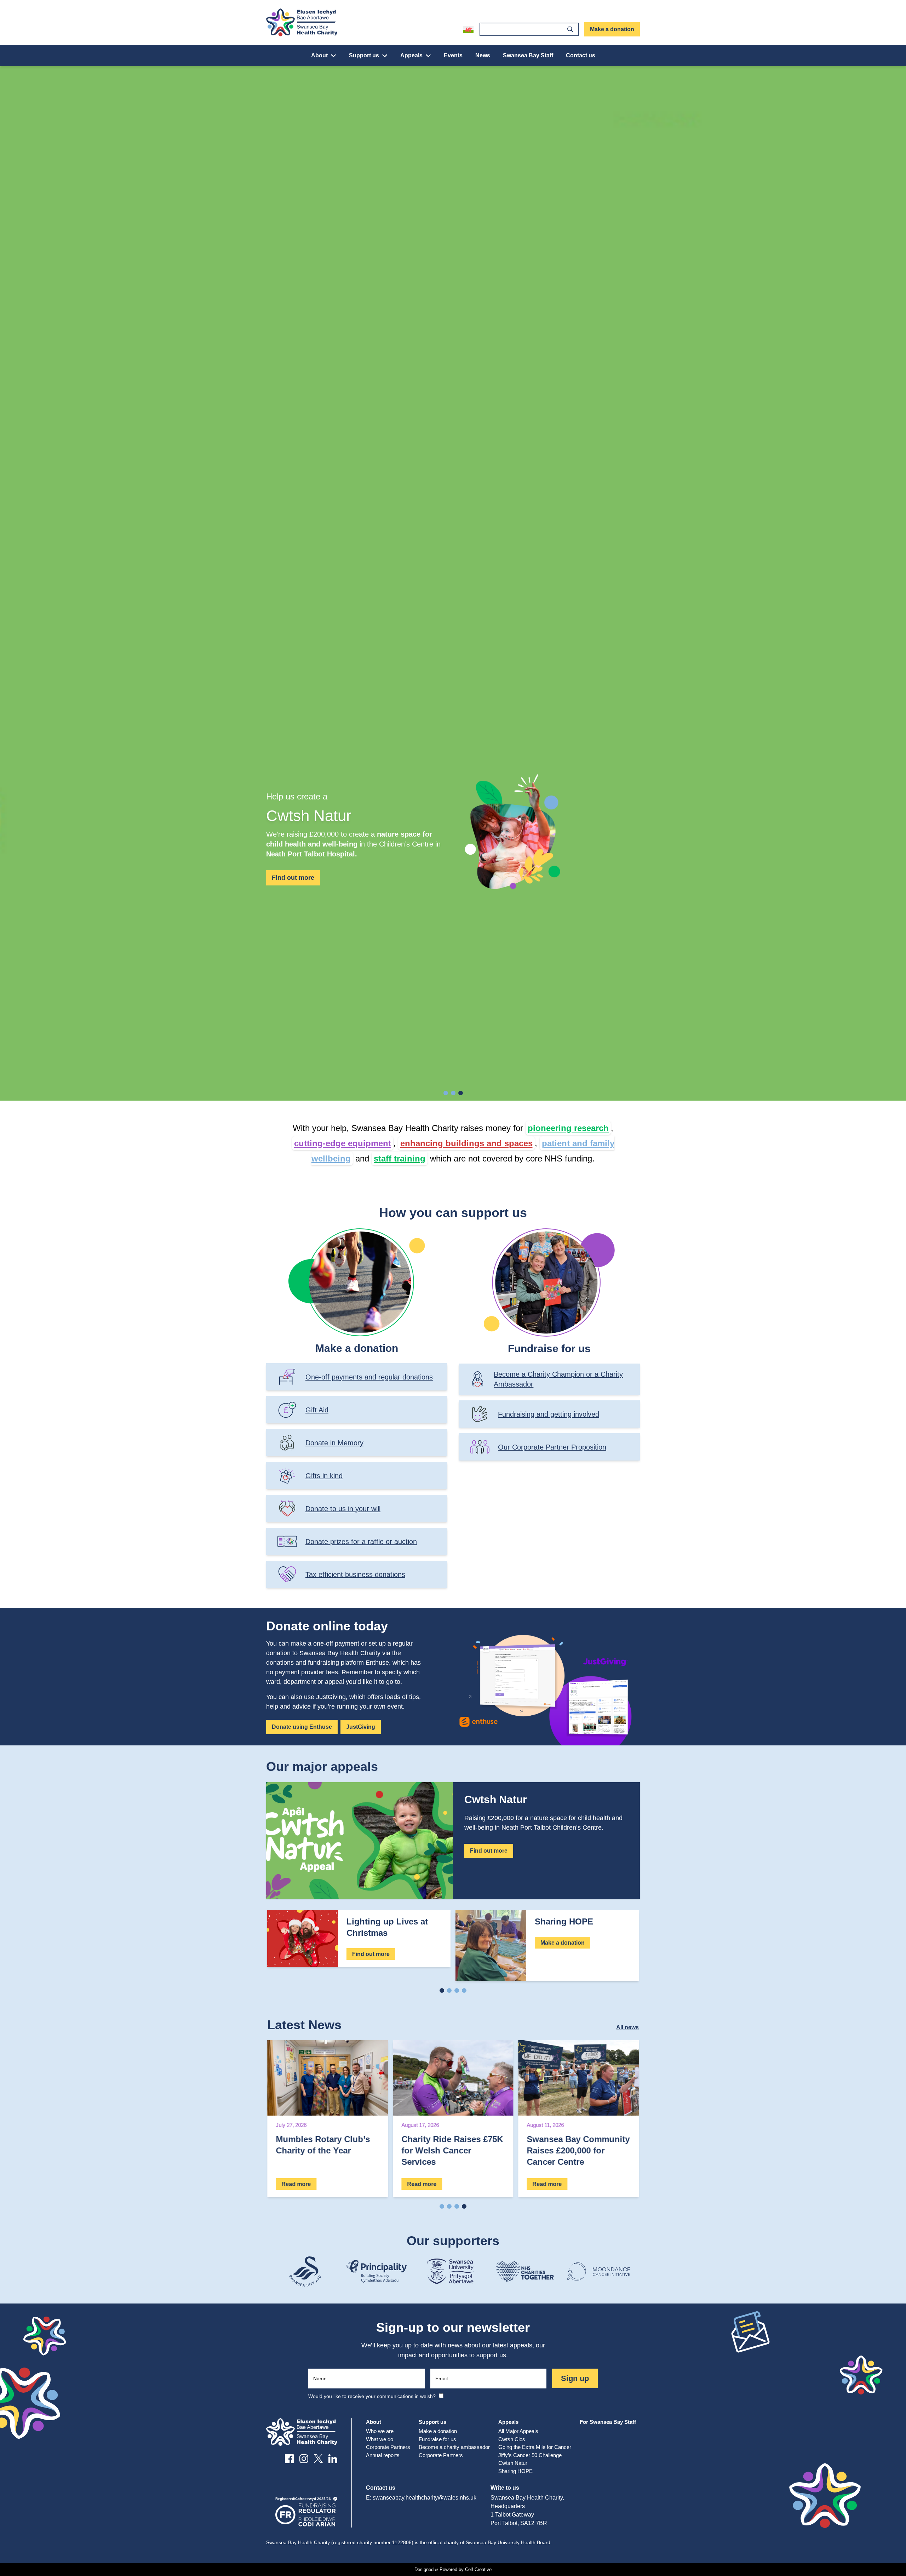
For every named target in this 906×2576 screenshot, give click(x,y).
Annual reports (383, 2455)
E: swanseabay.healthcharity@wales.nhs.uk (421, 2498)
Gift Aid (317, 1410)
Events (453, 55)
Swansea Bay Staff (528, 55)
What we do (380, 2439)
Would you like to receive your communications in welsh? (372, 2396)
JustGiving (361, 1727)
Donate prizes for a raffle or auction (361, 1542)
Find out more (293, 878)
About (319, 55)
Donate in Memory (334, 1443)
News (483, 55)
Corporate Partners (388, 2447)
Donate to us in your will (343, 1509)
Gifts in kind (324, 1476)
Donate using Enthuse (302, 1727)
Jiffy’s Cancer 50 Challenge (530, 2455)
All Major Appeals (518, 2431)
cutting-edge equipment (343, 1143)
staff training (400, 1158)
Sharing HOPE (515, 2471)
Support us (364, 55)
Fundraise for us (437, 2439)
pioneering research (568, 1128)
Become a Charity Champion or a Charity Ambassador (558, 1379)
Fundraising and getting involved (549, 1414)
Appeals (411, 55)
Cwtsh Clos (512, 2439)
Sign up (575, 2378)
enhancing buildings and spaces (466, 1143)
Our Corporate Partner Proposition (552, 1447)
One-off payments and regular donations (369, 1377)
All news (627, 2027)
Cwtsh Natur (513, 2463)
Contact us (581, 55)
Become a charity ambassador (454, 2447)
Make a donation (612, 29)
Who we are (380, 2431)
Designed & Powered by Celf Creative (453, 2569)
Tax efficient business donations (355, 1574)
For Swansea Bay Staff (608, 2422)
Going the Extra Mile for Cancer (535, 2447)
